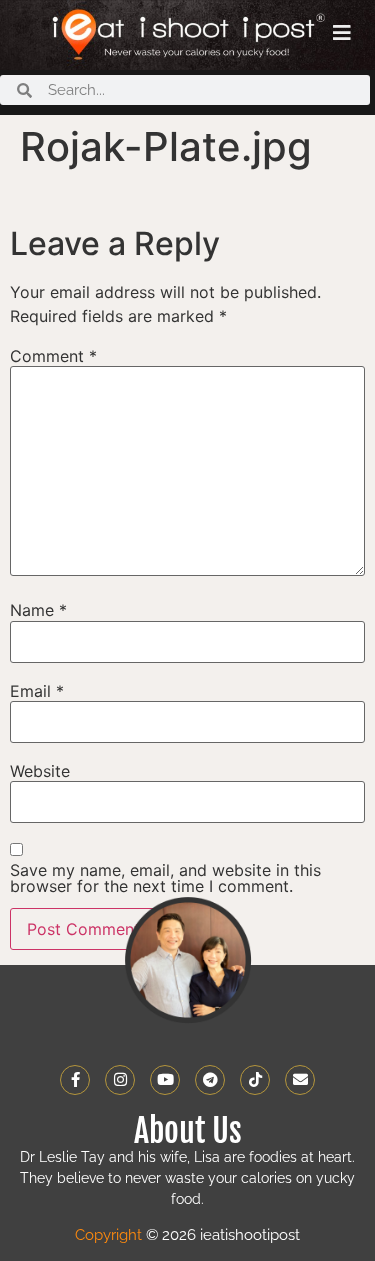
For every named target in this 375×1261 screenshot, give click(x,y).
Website (40, 771)
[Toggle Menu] (342, 33)
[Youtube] (165, 1080)
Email (37, 691)
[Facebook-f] (75, 1080)
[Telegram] (210, 1080)
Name (38, 610)
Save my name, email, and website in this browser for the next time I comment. (165, 878)
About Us (188, 1131)
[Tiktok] (255, 1080)
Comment (53, 356)
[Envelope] (300, 1080)
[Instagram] (120, 1080)
